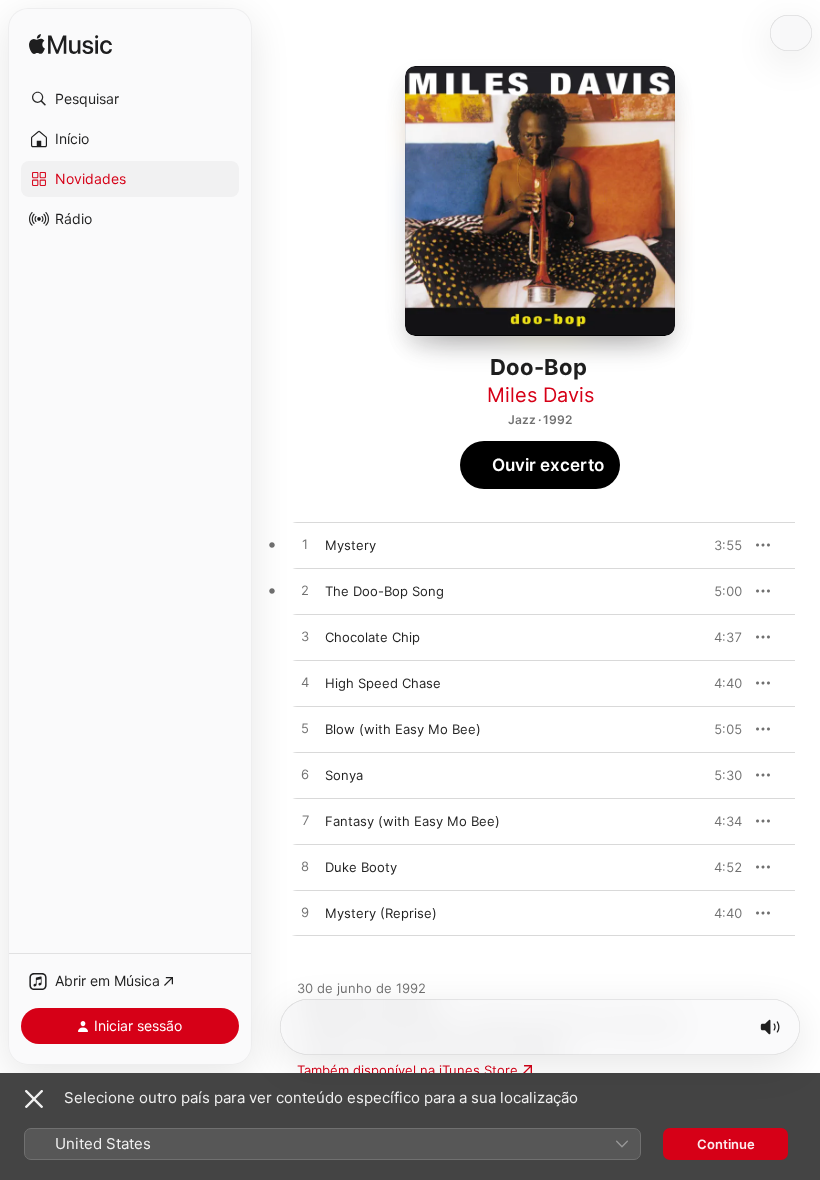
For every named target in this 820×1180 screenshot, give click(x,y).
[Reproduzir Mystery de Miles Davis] (305, 545)
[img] (70, 45)
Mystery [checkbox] (350, 545)
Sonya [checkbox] (344, 775)
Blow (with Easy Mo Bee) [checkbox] (403, 729)
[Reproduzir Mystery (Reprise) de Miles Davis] (305, 913)
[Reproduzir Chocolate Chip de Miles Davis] (305, 637)
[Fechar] (34, 1099)
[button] (130, 99)
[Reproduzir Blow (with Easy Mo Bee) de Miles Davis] (305, 729)
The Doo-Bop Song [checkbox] (384, 591)
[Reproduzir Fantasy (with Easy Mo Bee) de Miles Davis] (305, 821)
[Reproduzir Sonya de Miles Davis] (305, 775)
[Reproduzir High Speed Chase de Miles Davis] (305, 683)
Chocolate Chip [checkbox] (372, 637)
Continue (726, 1144)
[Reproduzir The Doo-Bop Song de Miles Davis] (305, 591)
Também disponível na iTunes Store (407, 1070)
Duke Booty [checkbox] (361, 867)
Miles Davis (540, 395)
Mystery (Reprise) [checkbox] (381, 913)
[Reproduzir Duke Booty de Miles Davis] (305, 867)
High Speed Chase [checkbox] (383, 683)
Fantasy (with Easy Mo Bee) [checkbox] (412, 821)
